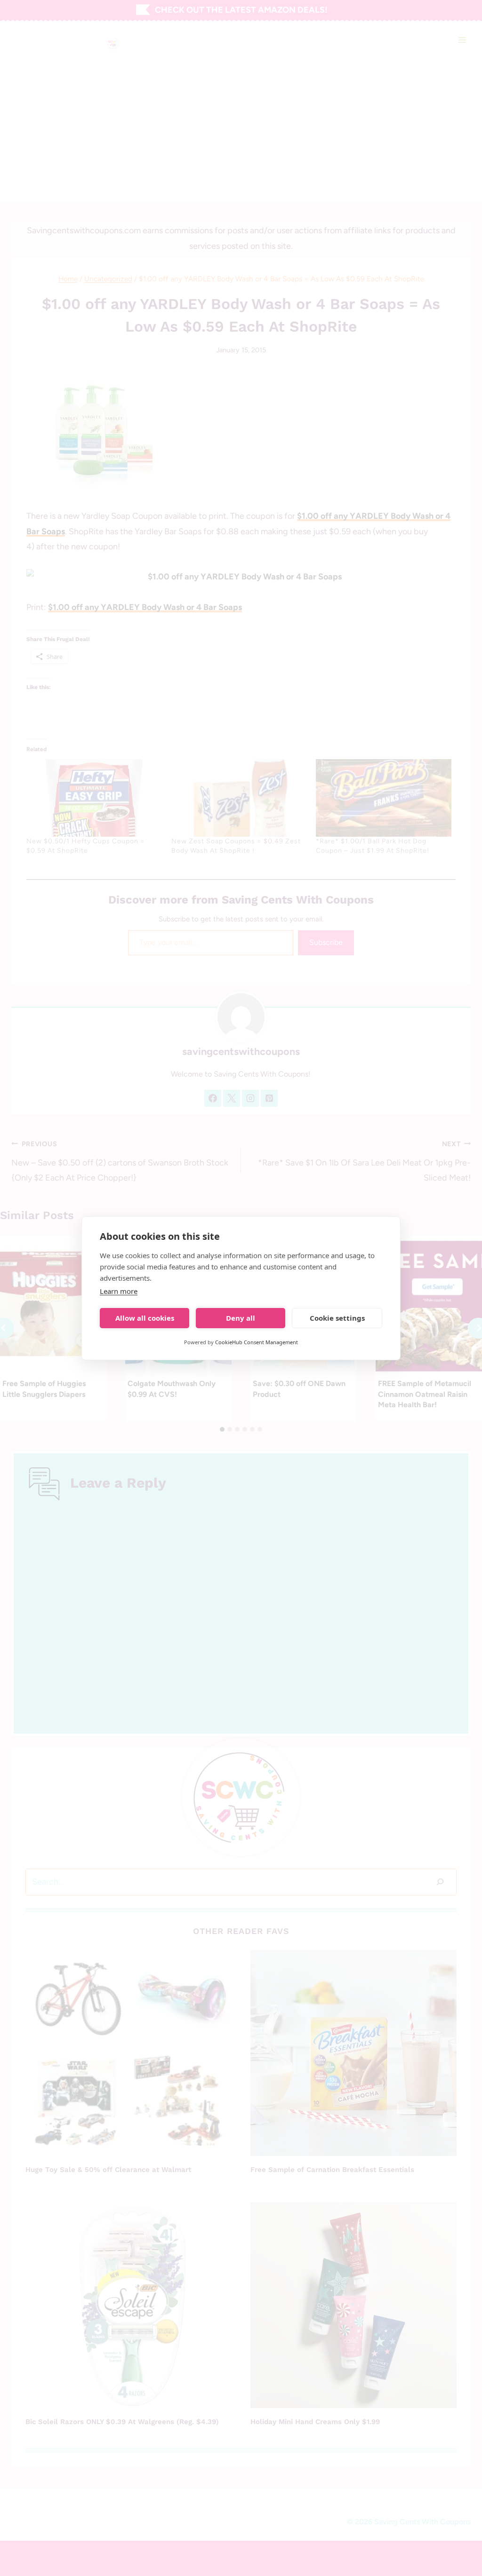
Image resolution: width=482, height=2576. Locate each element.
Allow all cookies (145, 1318)
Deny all (241, 1318)
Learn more (119, 1291)
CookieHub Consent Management (257, 1342)
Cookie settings (337, 1318)
